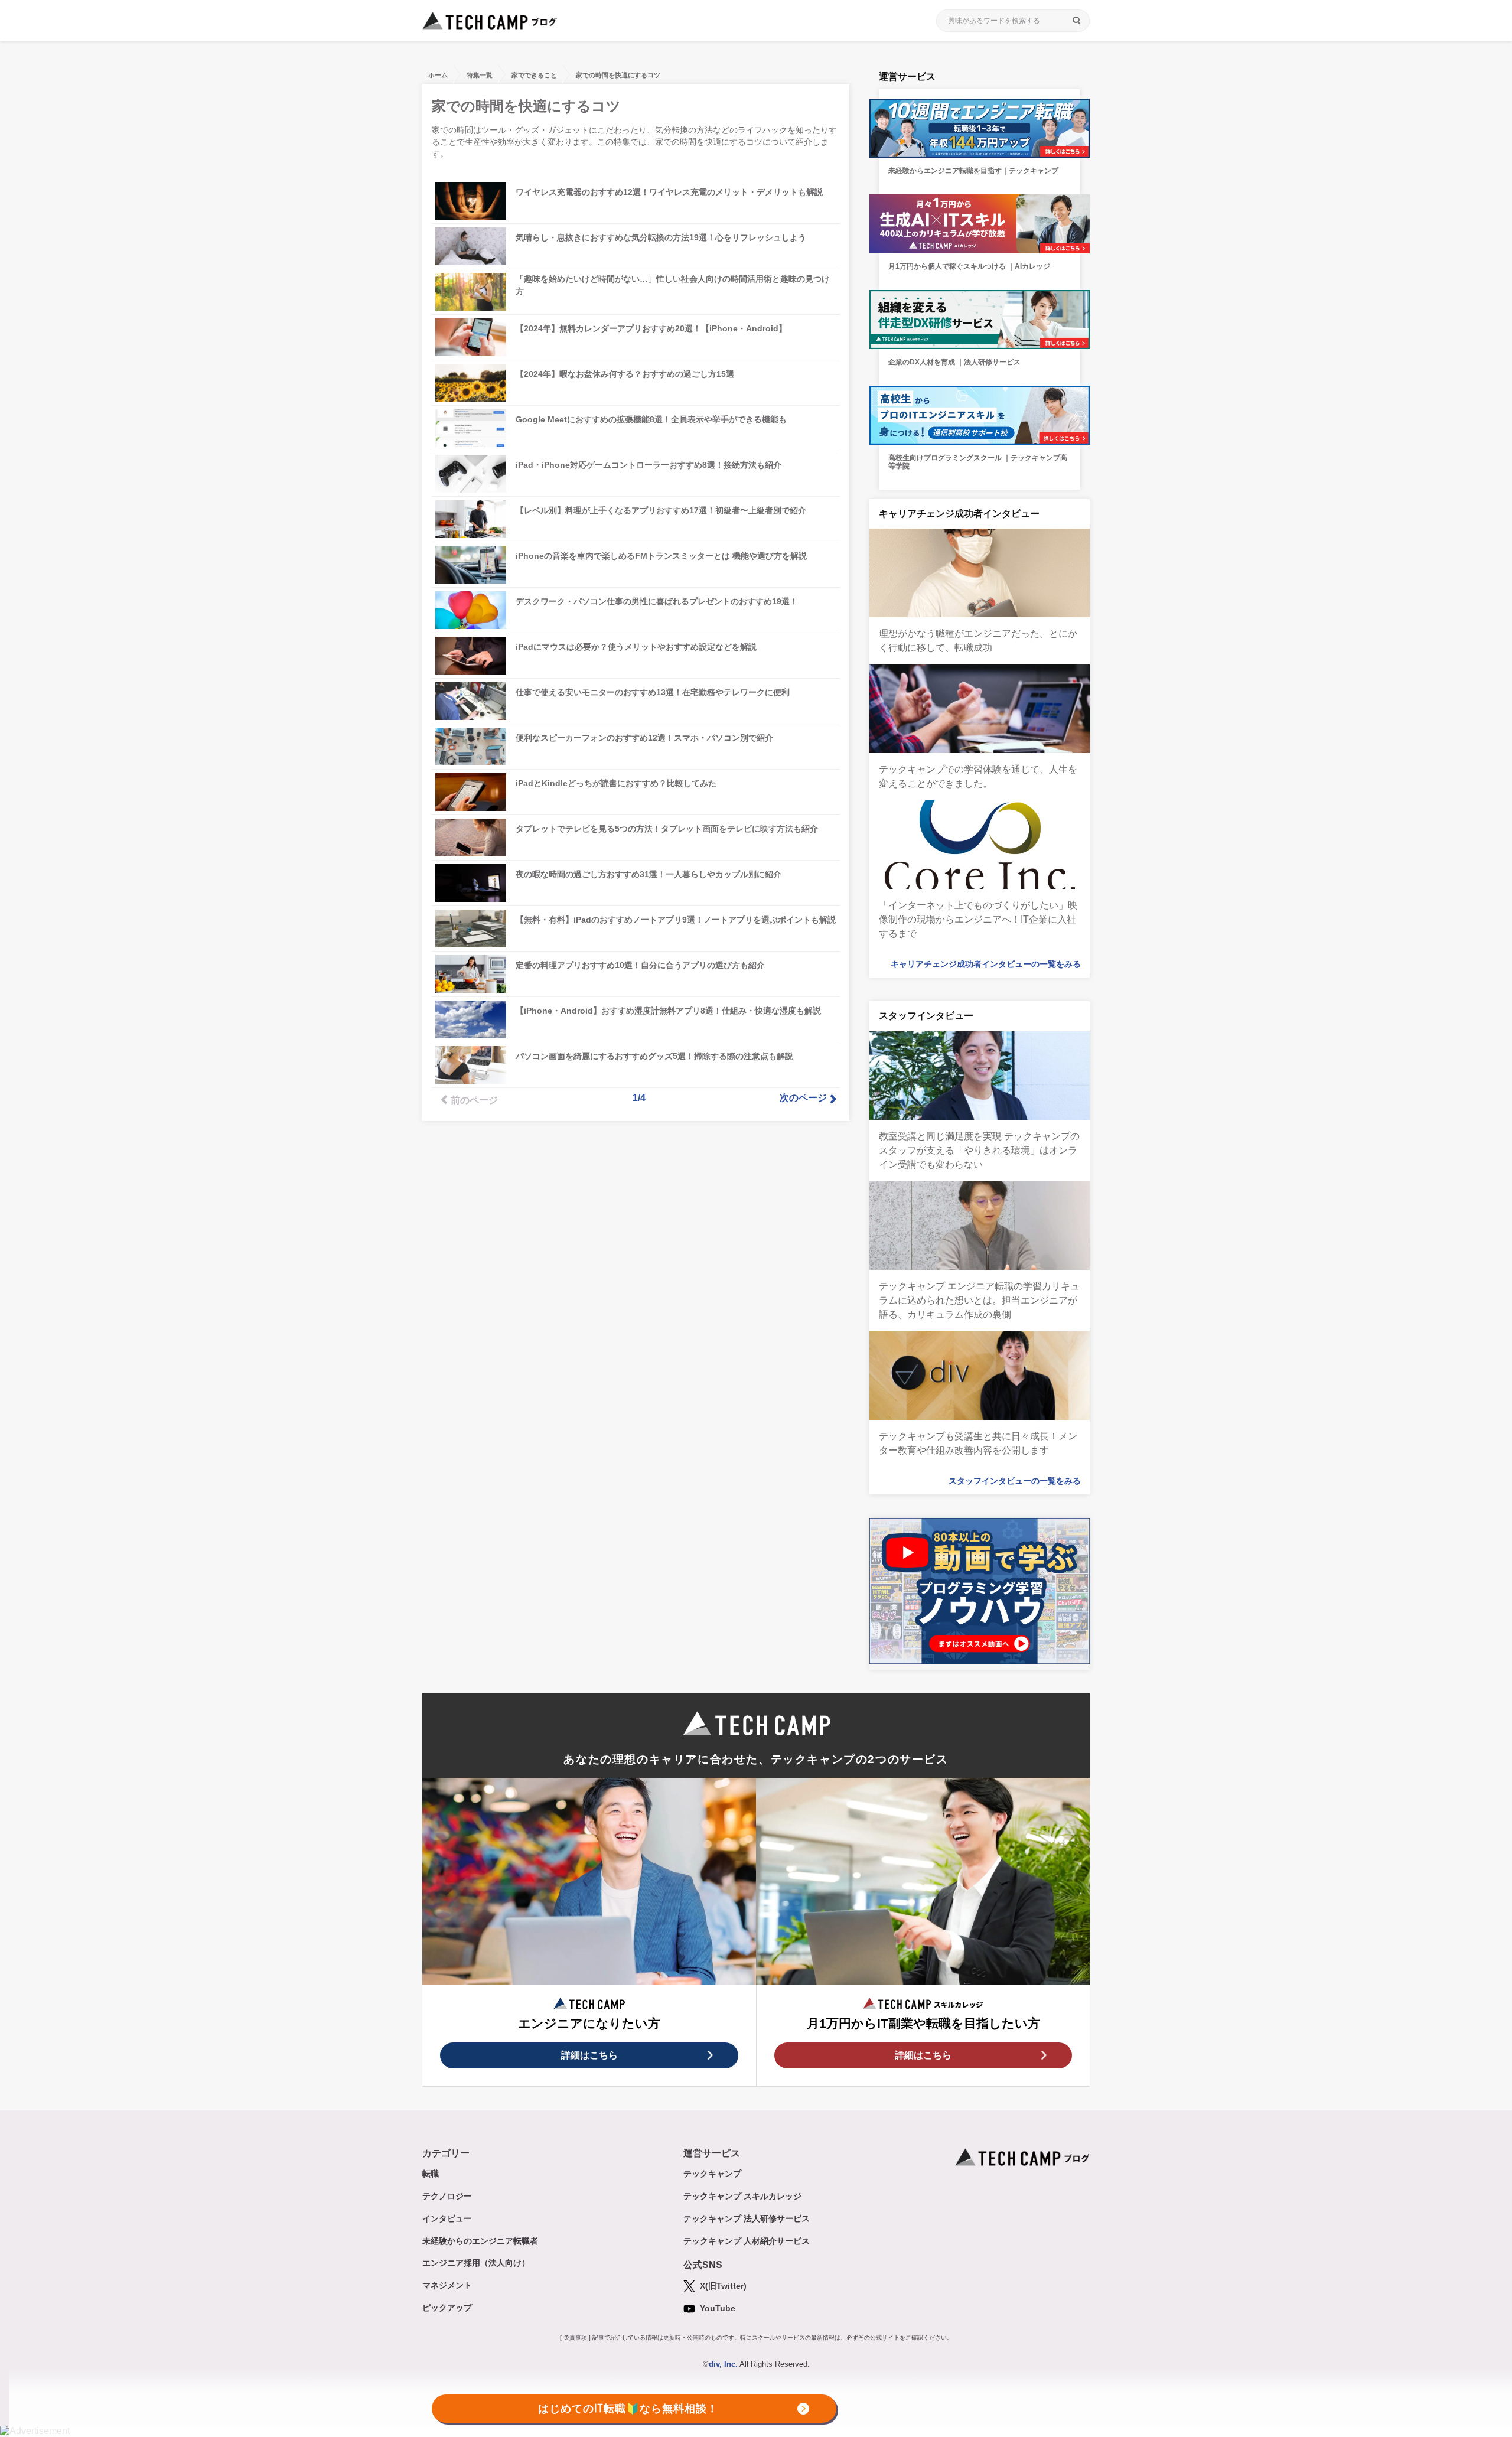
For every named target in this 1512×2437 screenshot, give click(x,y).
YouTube (716, 2308)
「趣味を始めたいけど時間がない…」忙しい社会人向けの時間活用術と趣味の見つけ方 (673, 285)
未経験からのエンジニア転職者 (480, 2241)
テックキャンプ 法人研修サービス (747, 2218)
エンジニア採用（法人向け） (476, 2263)
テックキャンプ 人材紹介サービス (747, 2241)
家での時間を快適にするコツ (618, 75)
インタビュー (447, 2218)
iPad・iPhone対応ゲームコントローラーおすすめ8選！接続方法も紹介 (649, 465)
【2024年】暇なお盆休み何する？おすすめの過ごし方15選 (625, 374)
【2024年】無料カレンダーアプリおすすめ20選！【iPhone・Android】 (651, 328)
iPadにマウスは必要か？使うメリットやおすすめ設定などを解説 (636, 647)
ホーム (438, 75)
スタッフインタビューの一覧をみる (1015, 1481)
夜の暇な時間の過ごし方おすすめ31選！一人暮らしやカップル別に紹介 (649, 874)
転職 (431, 2174)
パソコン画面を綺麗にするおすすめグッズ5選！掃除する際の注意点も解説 (654, 1056)
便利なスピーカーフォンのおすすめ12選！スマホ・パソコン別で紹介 (644, 738)
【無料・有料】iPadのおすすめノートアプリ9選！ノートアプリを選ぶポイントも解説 (676, 920)
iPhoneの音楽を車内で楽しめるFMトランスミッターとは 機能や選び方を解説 (661, 556)
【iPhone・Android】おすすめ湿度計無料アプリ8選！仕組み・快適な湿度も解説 (668, 1011)
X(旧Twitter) (722, 2286)
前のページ (474, 1100)
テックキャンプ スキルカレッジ (742, 2196)
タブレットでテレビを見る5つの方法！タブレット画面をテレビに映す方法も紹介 (667, 829)
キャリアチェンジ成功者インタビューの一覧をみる (986, 964)
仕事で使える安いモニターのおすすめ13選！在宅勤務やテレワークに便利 (653, 692)
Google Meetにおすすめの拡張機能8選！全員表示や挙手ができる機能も (651, 419)
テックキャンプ (712, 2174)
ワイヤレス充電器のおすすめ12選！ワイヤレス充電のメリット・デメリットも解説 (669, 192)
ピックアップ (447, 2308)
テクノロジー (447, 2196)
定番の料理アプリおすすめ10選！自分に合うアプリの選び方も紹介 (640, 965)
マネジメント (447, 2285)
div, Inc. (723, 2364)
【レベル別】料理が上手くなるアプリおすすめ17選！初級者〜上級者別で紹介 (661, 510)
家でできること (534, 75)
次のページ (803, 1098)
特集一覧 (480, 75)
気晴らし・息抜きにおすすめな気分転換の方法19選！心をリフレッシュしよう (661, 237)
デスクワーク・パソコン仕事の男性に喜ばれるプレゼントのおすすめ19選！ (657, 601)
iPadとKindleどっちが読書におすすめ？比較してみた (616, 783)
